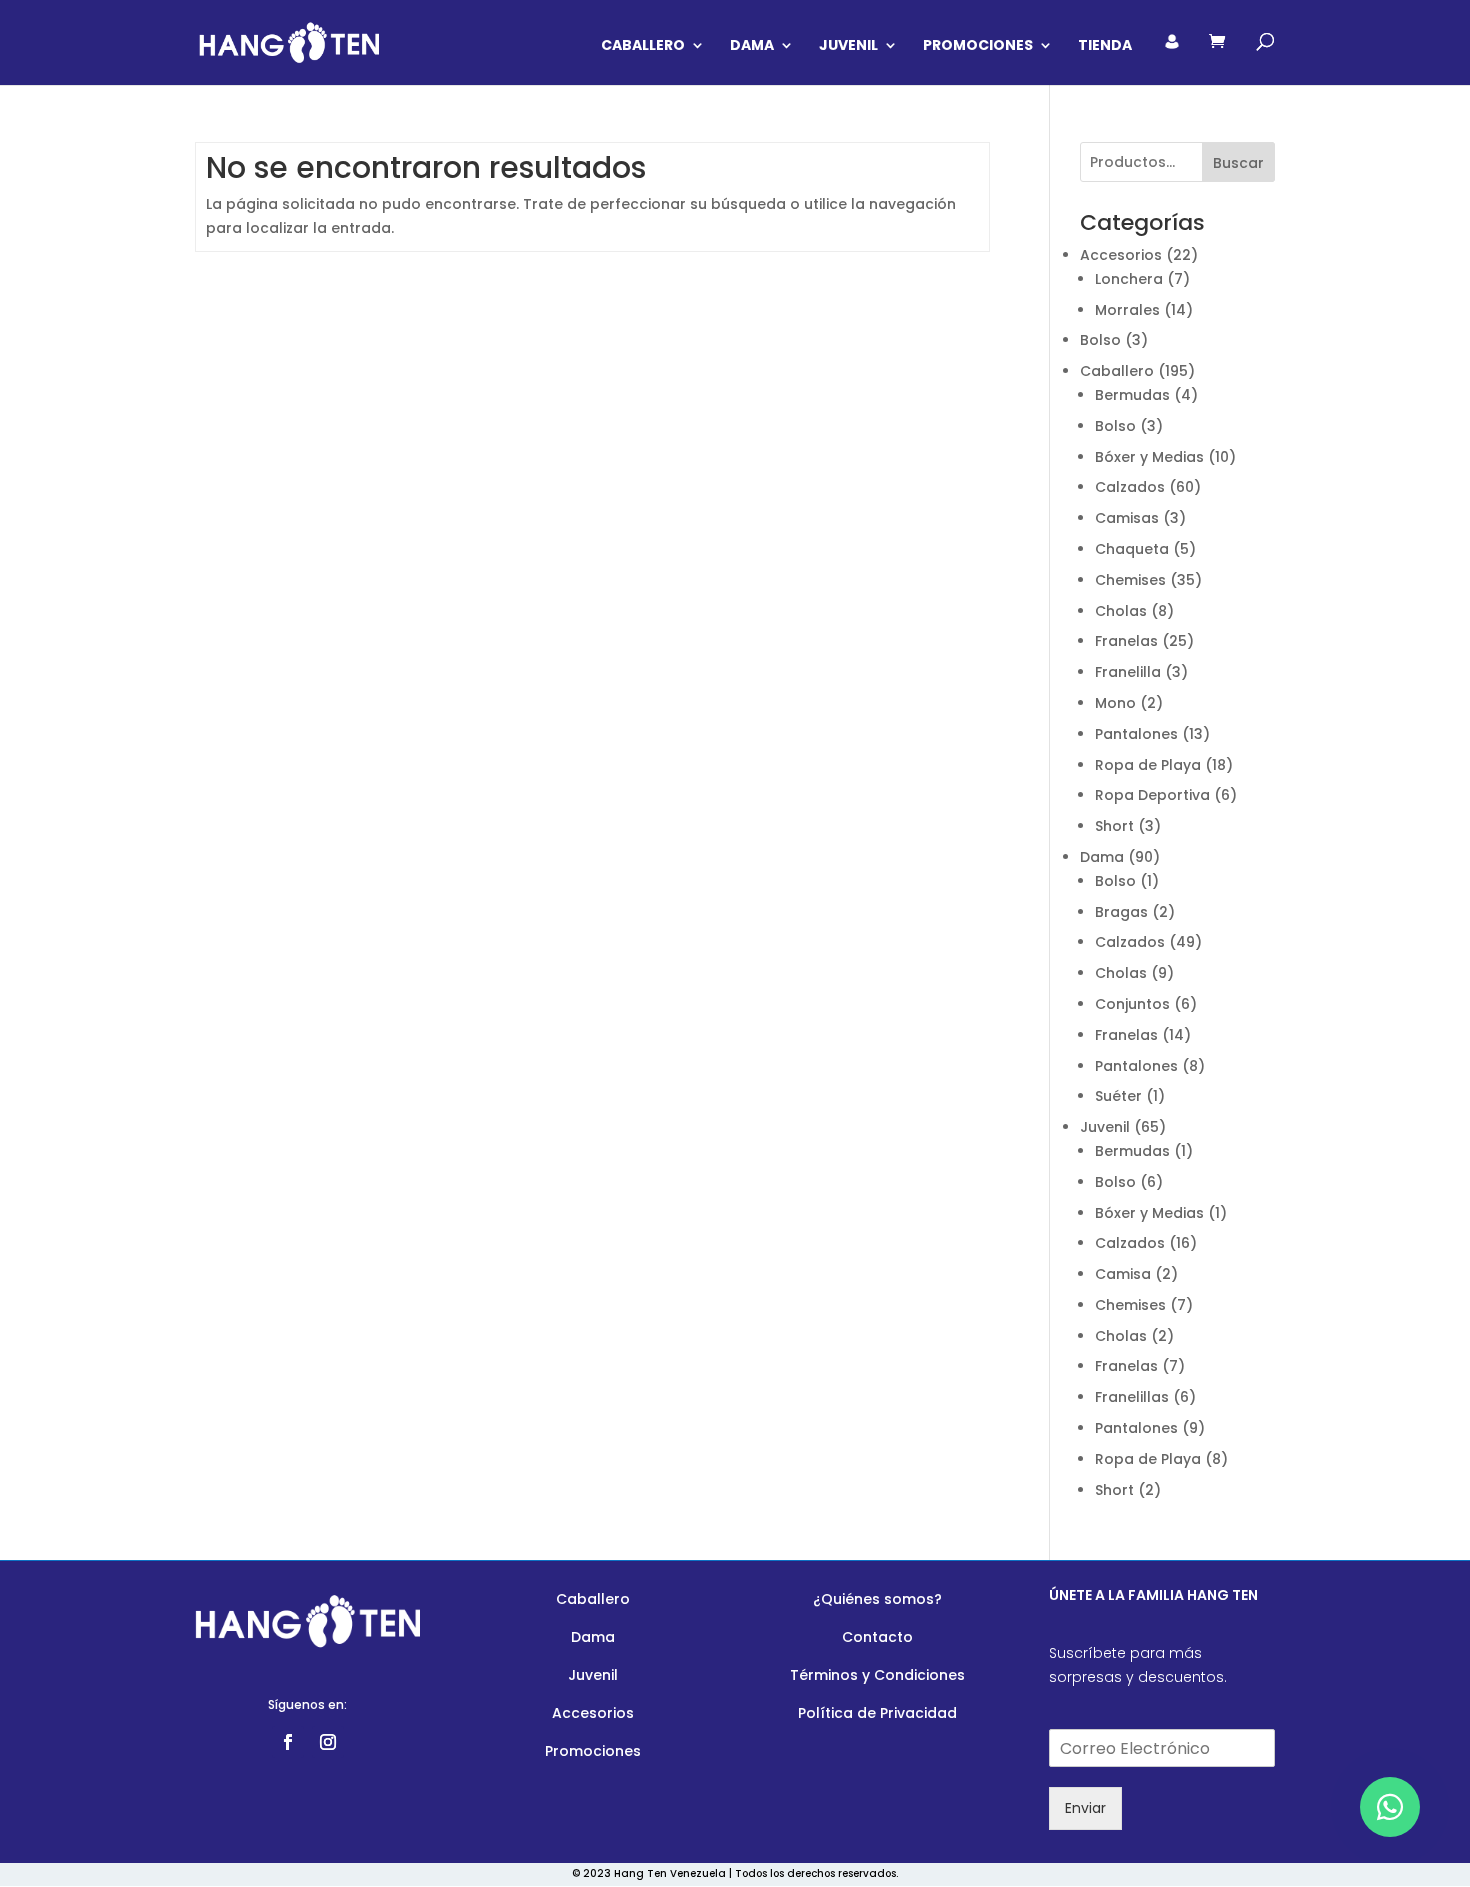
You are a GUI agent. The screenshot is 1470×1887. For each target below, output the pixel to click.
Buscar (1238, 163)
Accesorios (593, 1713)
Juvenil (848, 46)
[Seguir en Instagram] (328, 1742)
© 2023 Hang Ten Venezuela (649, 1873)
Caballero (643, 46)
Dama (752, 46)
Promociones (978, 46)
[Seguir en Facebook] (288, 1742)
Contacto (877, 1637)
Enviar (1085, 1808)
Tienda (1105, 46)
